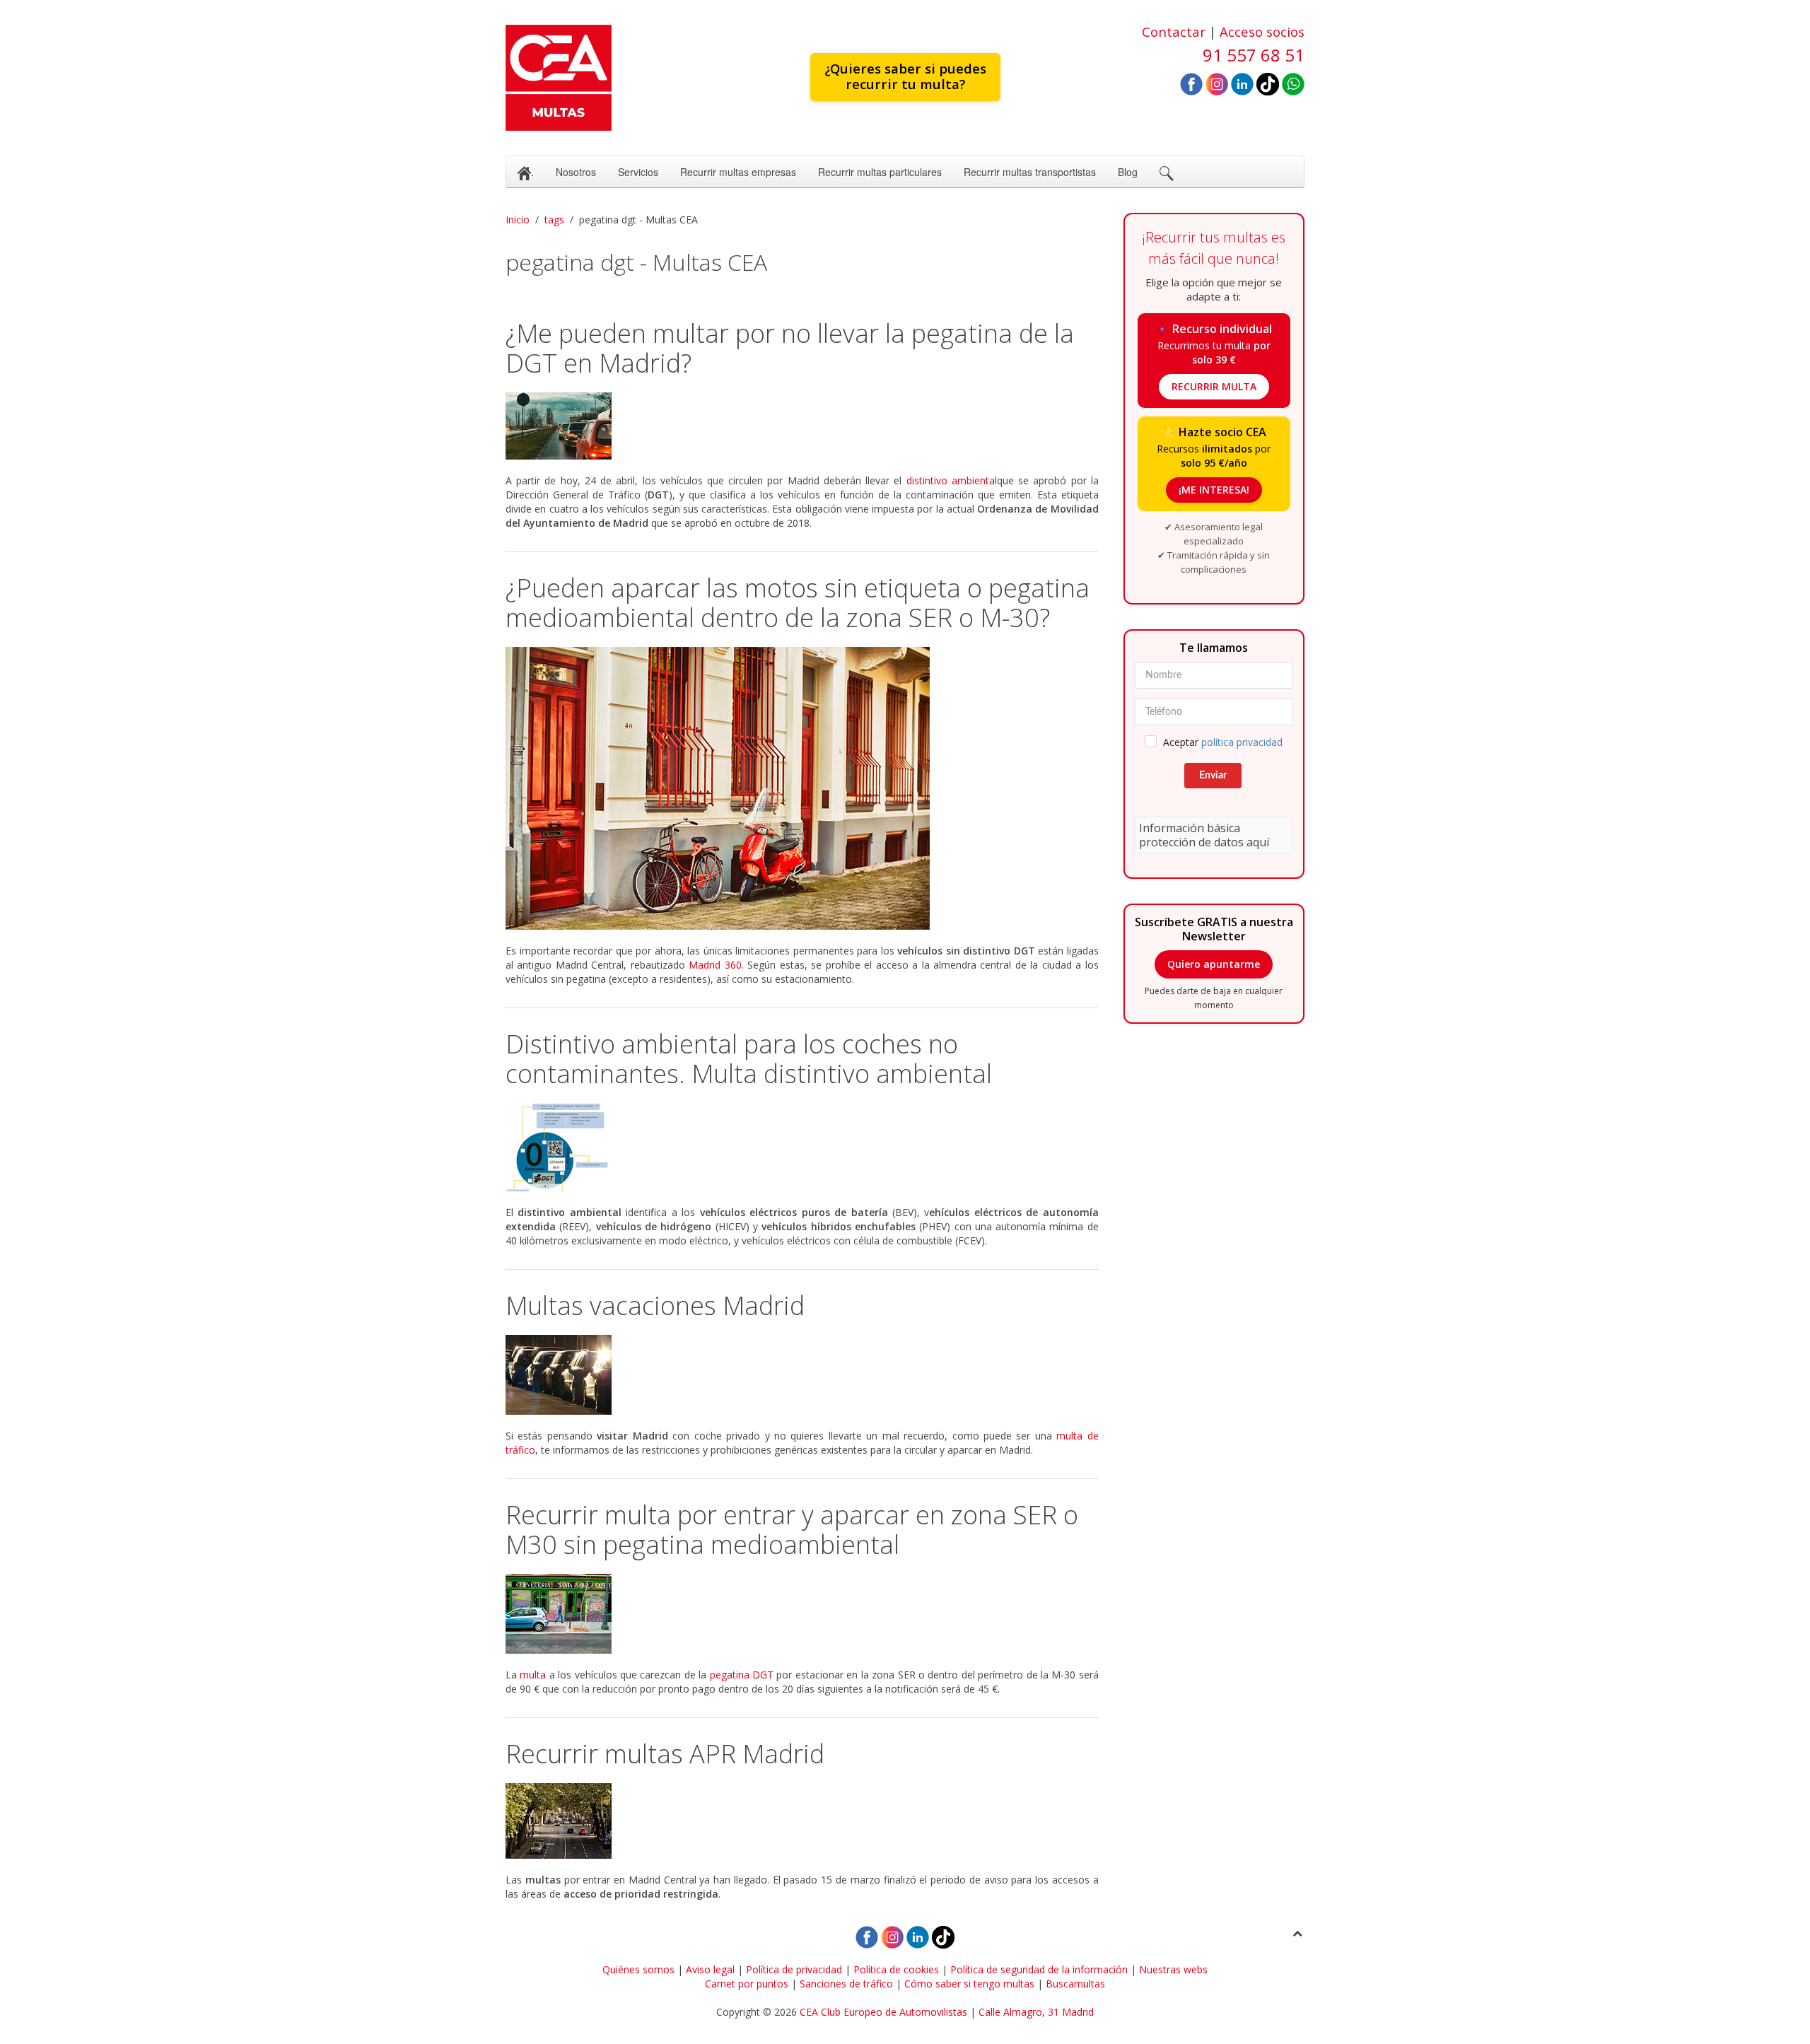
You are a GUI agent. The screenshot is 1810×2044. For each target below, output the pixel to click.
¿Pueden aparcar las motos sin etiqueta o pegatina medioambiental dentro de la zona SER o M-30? (798, 603)
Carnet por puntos (747, 1984)
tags (554, 220)
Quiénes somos (638, 1969)
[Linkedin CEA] (1242, 83)
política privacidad (1242, 742)
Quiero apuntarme (1214, 964)
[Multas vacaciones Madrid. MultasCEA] (802, 1375)
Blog (1128, 172)
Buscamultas (1075, 1984)
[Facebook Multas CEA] (1191, 83)
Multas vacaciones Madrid (655, 1306)
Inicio (518, 220)
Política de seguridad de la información (1039, 1969)
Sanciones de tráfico (846, 1984)
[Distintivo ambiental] (802, 1147)
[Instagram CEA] (1217, 83)
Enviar (1213, 776)
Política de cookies (896, 1969)
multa (533, 1675)
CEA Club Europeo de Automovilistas (883, 2012)
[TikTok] (1268, 83)
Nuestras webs (1173, 1969)
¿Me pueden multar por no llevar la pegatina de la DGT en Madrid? (790, 348)
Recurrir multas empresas (738, 172)
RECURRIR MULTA (1214, 386)
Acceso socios (1262, 31)
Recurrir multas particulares (880, 172)
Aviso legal (710, 1969)
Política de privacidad (794, 1969)
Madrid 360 (715, 965)
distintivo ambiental (952, 480)
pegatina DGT (742, 1675)
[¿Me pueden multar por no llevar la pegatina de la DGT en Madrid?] (802, 426)
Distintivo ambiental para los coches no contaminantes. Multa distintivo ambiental (749, 1059)
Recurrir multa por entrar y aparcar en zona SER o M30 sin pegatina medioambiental (792, 1530)
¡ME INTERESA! (1214, 490)
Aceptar (1223, 742)
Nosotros (576, 172)
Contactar (1174, 31)
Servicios (638, 172)
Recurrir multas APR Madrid (665, 1754)
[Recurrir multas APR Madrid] (802, 1821)
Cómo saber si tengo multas (969, 1984)
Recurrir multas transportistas (1030, 172)
